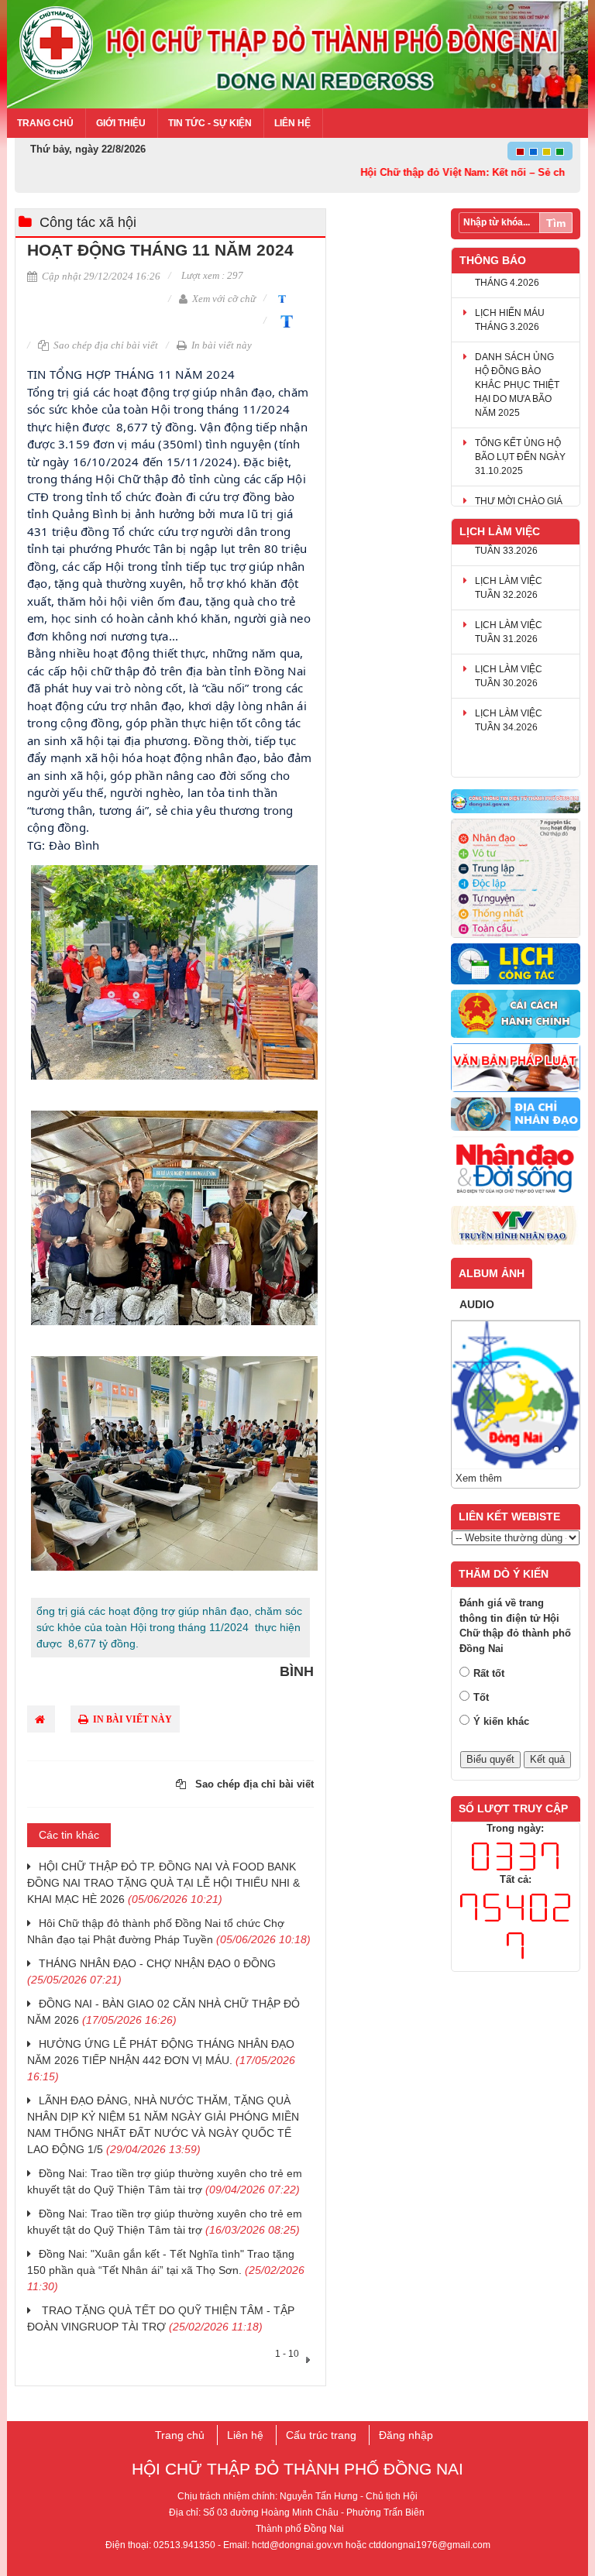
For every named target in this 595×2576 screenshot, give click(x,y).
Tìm (556, 223)
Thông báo (493, 260)
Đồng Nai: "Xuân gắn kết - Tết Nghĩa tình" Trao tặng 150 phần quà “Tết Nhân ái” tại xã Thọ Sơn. (166, 2270)
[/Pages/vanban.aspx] (516, 1068)
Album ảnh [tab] (492, 1273)
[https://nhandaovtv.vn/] (516, 1226)
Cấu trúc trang (321, 2435)
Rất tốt (489, 1673)
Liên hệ (292, 123)
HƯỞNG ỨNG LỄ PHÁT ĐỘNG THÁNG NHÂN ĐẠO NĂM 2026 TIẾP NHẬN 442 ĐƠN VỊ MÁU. (161, 2060)
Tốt (481, 1697)
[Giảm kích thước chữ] (280, 298)
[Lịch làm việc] (516, 965)
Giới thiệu (121, 123)
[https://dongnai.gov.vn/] (516, 802)
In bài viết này (220, 345)
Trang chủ (45, 123)
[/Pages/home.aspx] (516, 1115)
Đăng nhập (406, 2435)
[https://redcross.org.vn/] (516, 1169)
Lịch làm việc (500, 531)
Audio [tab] (477, 1304)
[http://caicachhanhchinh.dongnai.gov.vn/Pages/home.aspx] (516, 1014)
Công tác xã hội (88, 222)
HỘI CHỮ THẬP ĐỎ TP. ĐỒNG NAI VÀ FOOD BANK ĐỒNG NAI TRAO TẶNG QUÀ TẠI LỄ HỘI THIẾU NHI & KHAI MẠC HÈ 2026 (163, 1883)
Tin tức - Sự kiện (210, 123)
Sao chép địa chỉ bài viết (105, 345)
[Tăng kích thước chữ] (284, 320)
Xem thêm (479, 1478)
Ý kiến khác (501, 1721)
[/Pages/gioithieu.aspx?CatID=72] (516, 879)
